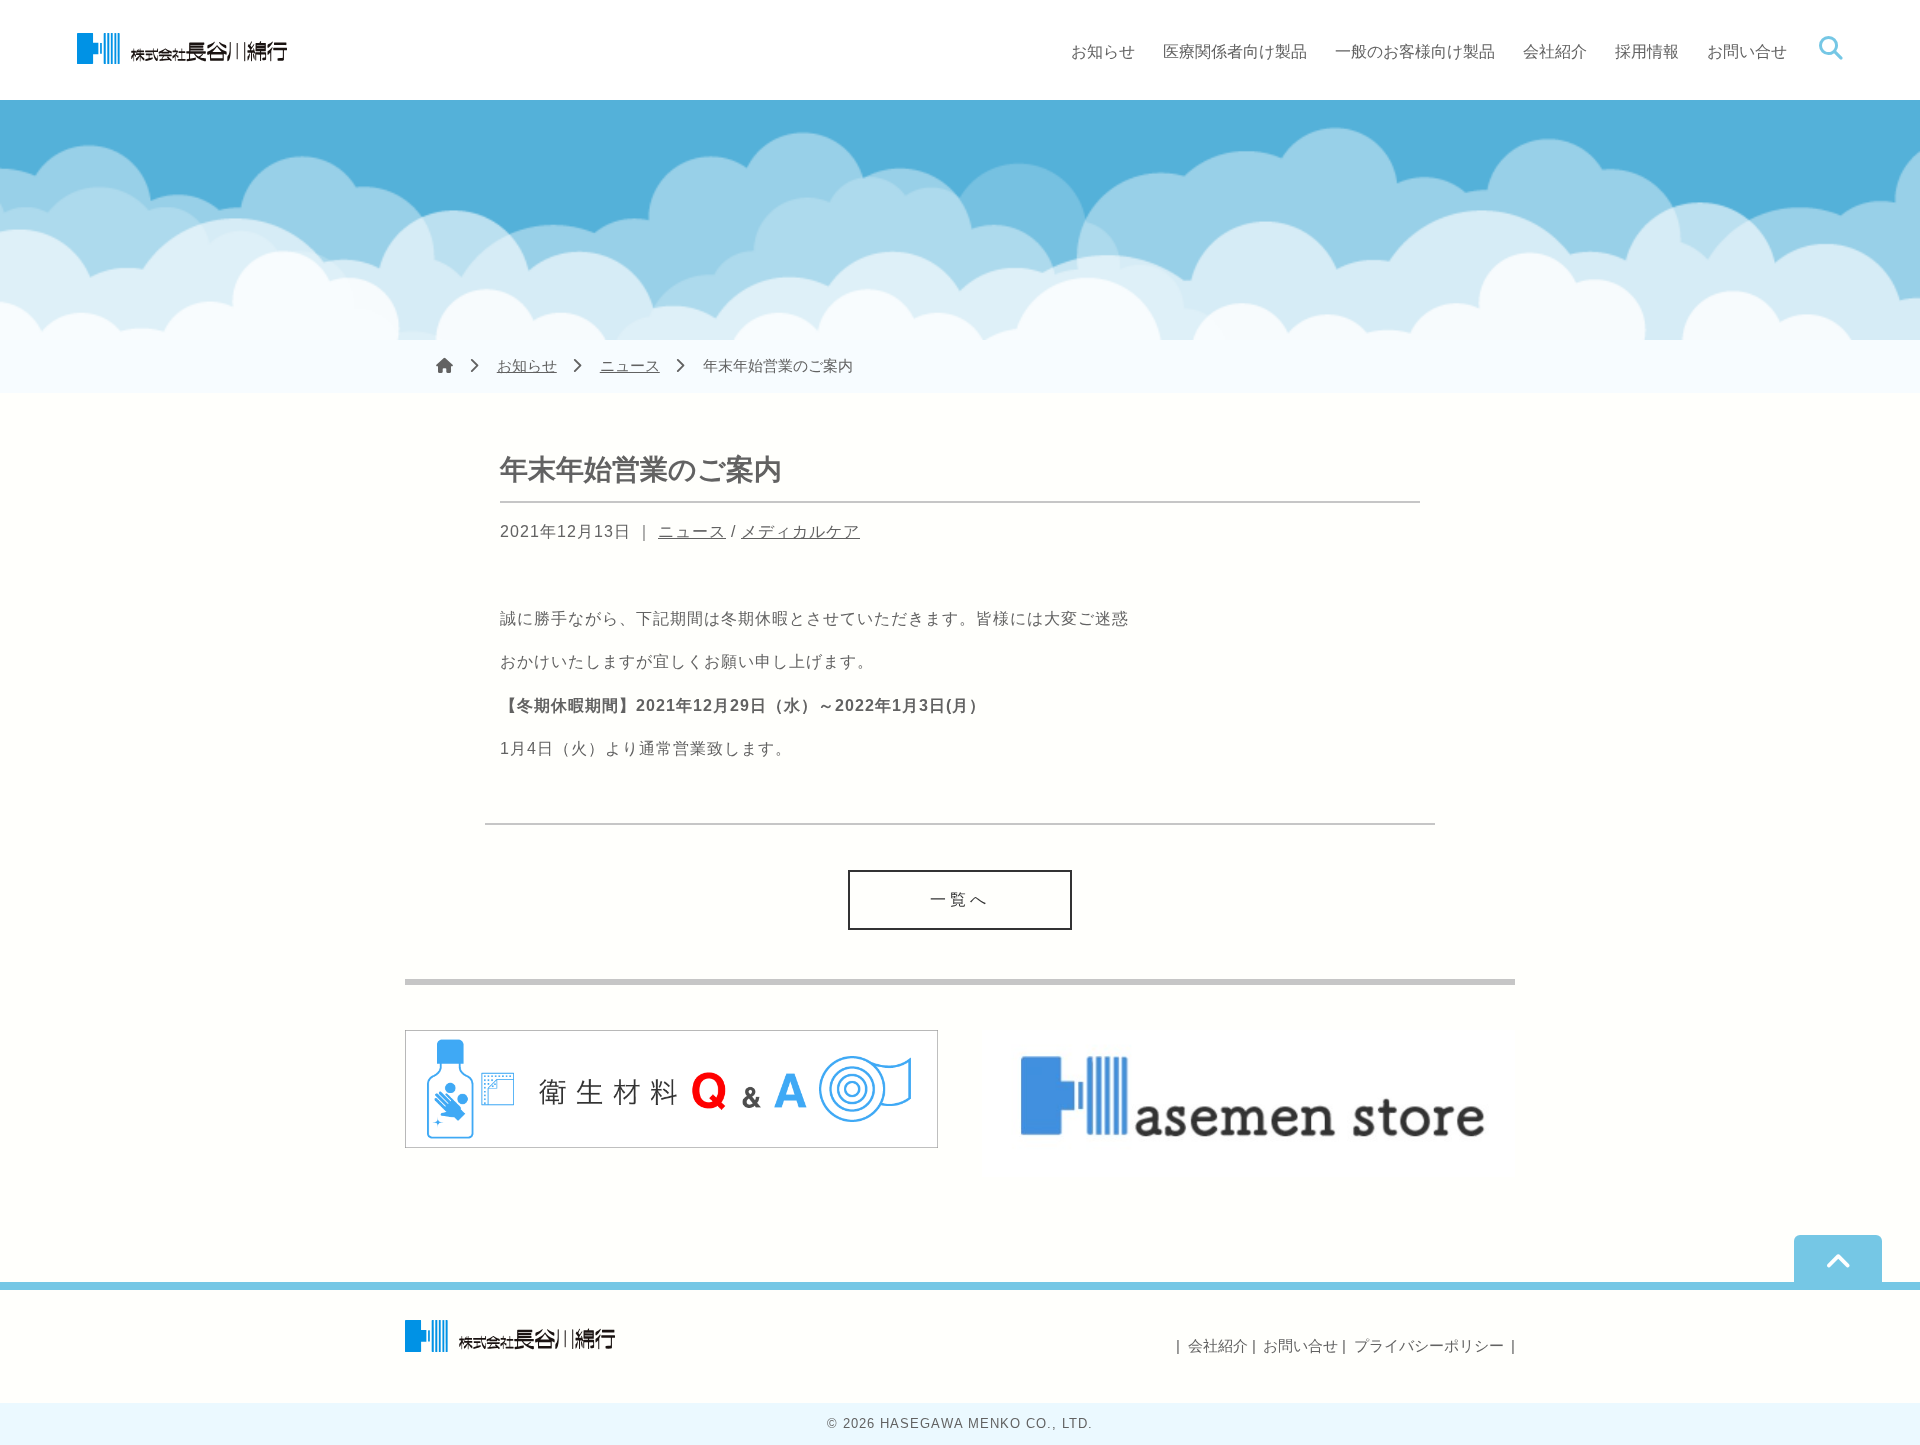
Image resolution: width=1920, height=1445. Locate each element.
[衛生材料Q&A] (671, 1088)
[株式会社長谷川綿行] (182, 46)
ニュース (630, 365)
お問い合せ (1747, 51)
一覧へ (960, 899)
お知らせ (1103, 51)
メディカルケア (800, 531)
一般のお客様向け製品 (1415, 51)
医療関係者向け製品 (1235, 51)
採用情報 (1647, 51)
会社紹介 (1555, 51)
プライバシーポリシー (1429, 1345)
